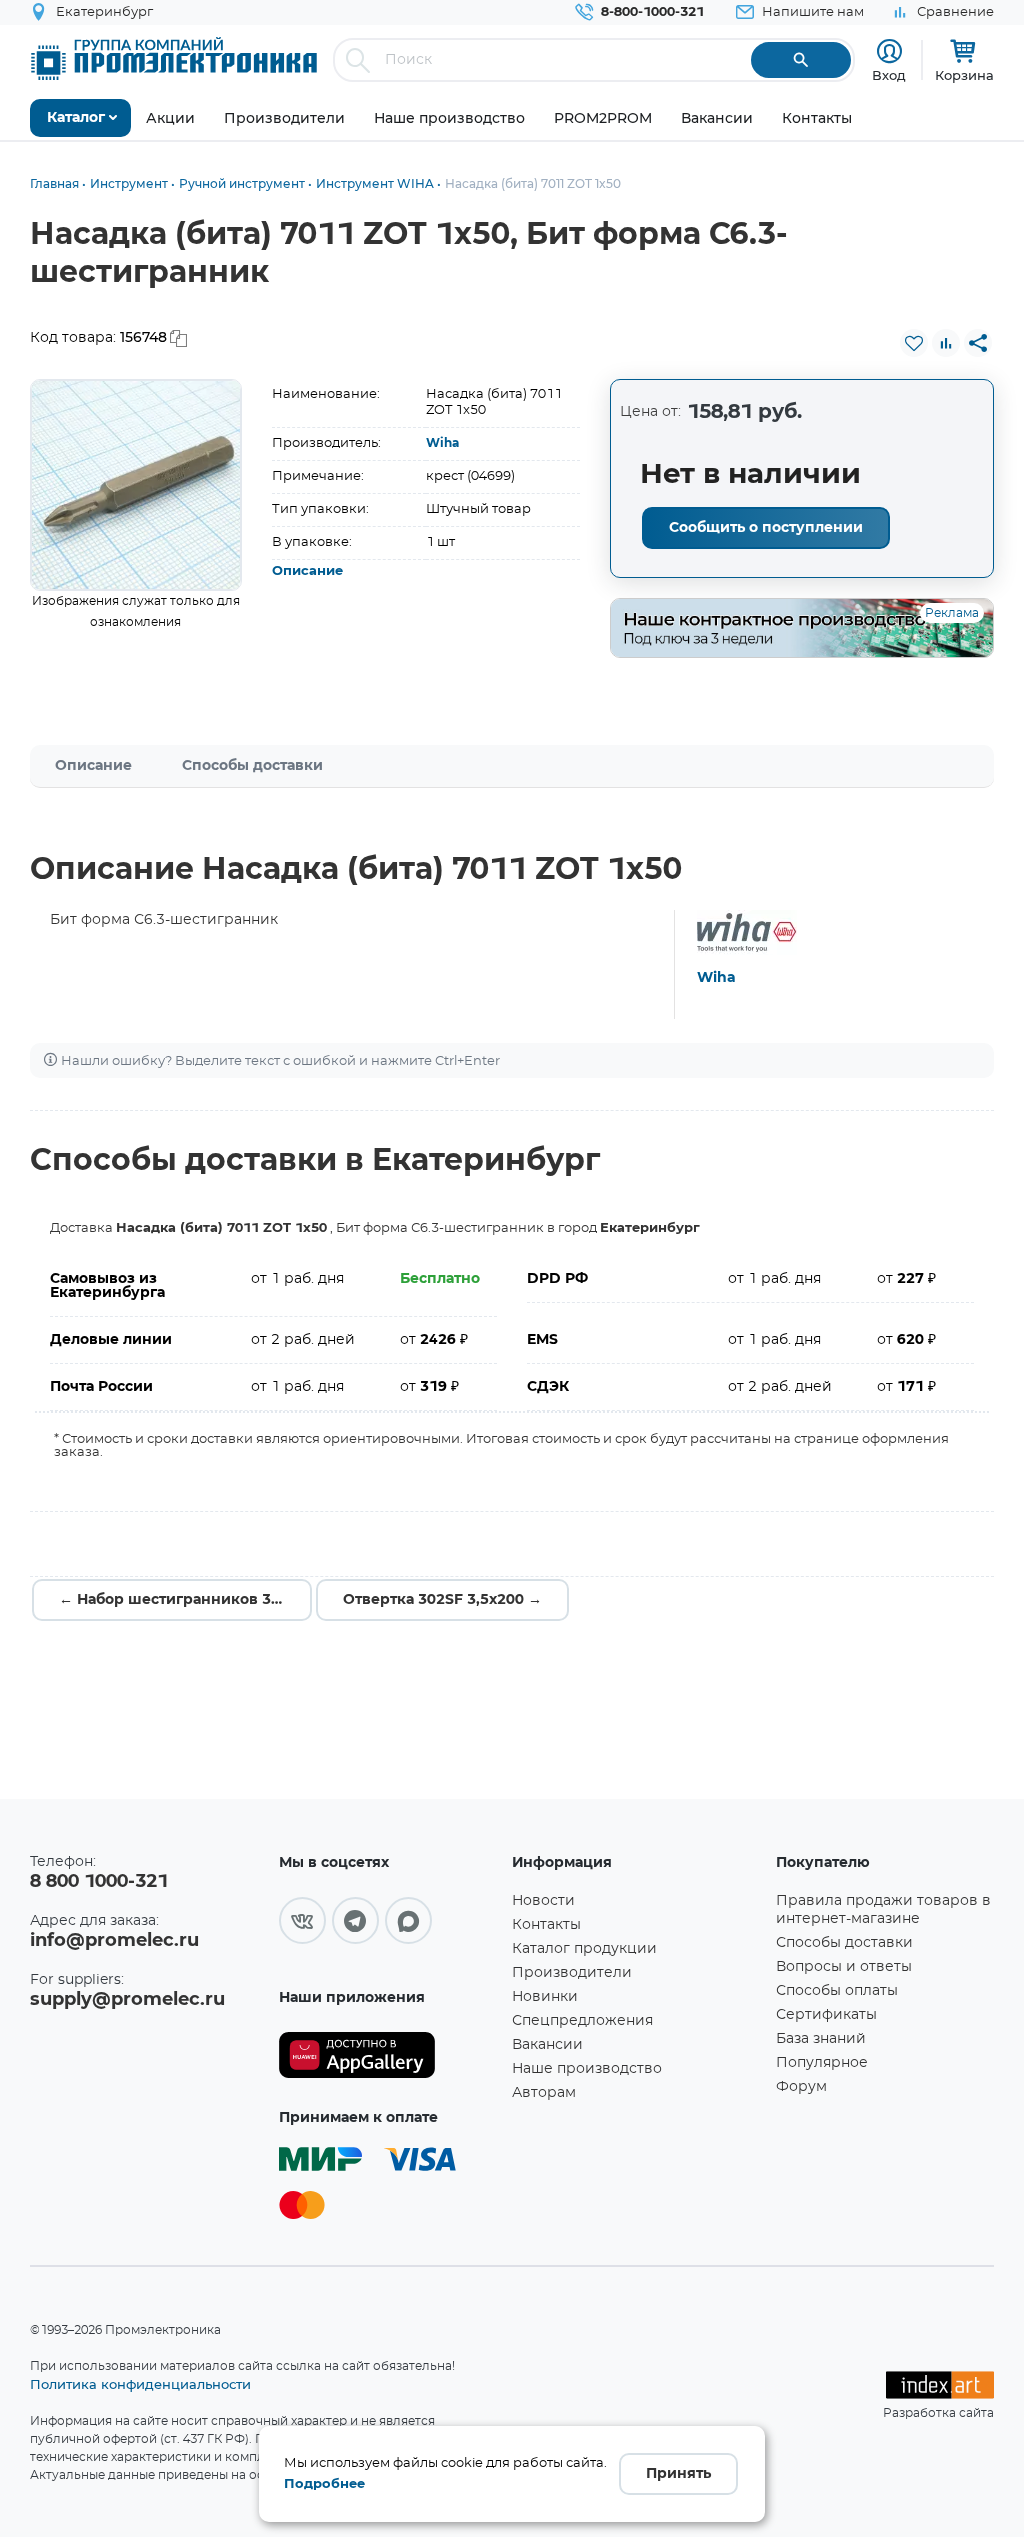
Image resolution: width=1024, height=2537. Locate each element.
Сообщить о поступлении (766, 528)
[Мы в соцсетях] (302, 1920)
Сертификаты (826, 2015)
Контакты (546, 1925)
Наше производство (587, 2069)
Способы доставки (252, 766)
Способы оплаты (837, 1991)
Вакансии (547, 2045)
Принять (678, 2474)
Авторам (544, 2093)
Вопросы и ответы (844, 1967)
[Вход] (889, 51)
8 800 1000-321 (99, 1882)
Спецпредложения (582, 2021)
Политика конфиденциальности (140, 2384)
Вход (889, 75)
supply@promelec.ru (127, 2000)
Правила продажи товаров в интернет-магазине (883, 1910)
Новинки (545, 1997)
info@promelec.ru (114, 1941)
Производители (572, 1973)
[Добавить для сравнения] (946, 343)
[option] (136, 485)
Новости (543, 1901)
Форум (801, 2087)
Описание (307, 571)
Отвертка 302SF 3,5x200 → (442, 1600)
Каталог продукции (584, 1949)
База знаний (821, 2039)
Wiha (442, 443)
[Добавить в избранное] (914, 343)
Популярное (822, 2063)
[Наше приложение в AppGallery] (388, 2055)
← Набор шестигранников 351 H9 (185, 1600)
